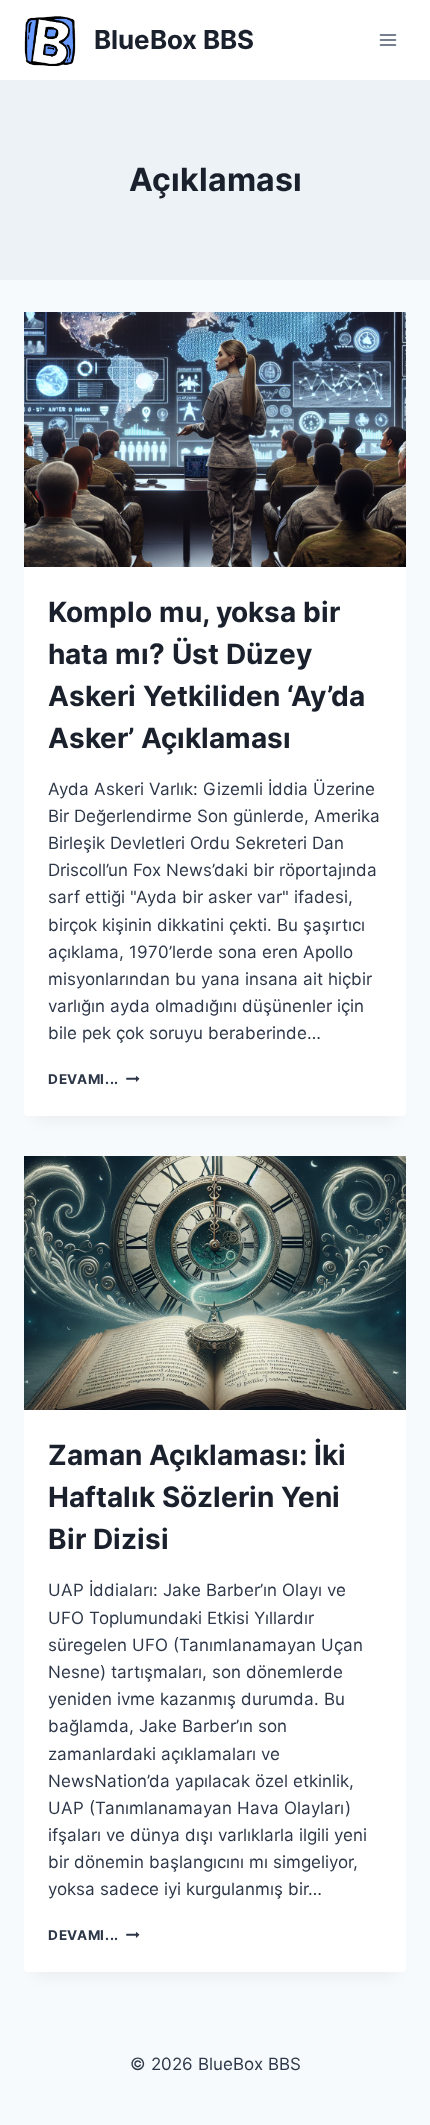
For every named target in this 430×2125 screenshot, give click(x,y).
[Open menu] (387, 39)
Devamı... (94, 1079)
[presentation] (215, 439)
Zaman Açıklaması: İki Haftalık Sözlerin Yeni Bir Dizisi (197, 1497)
